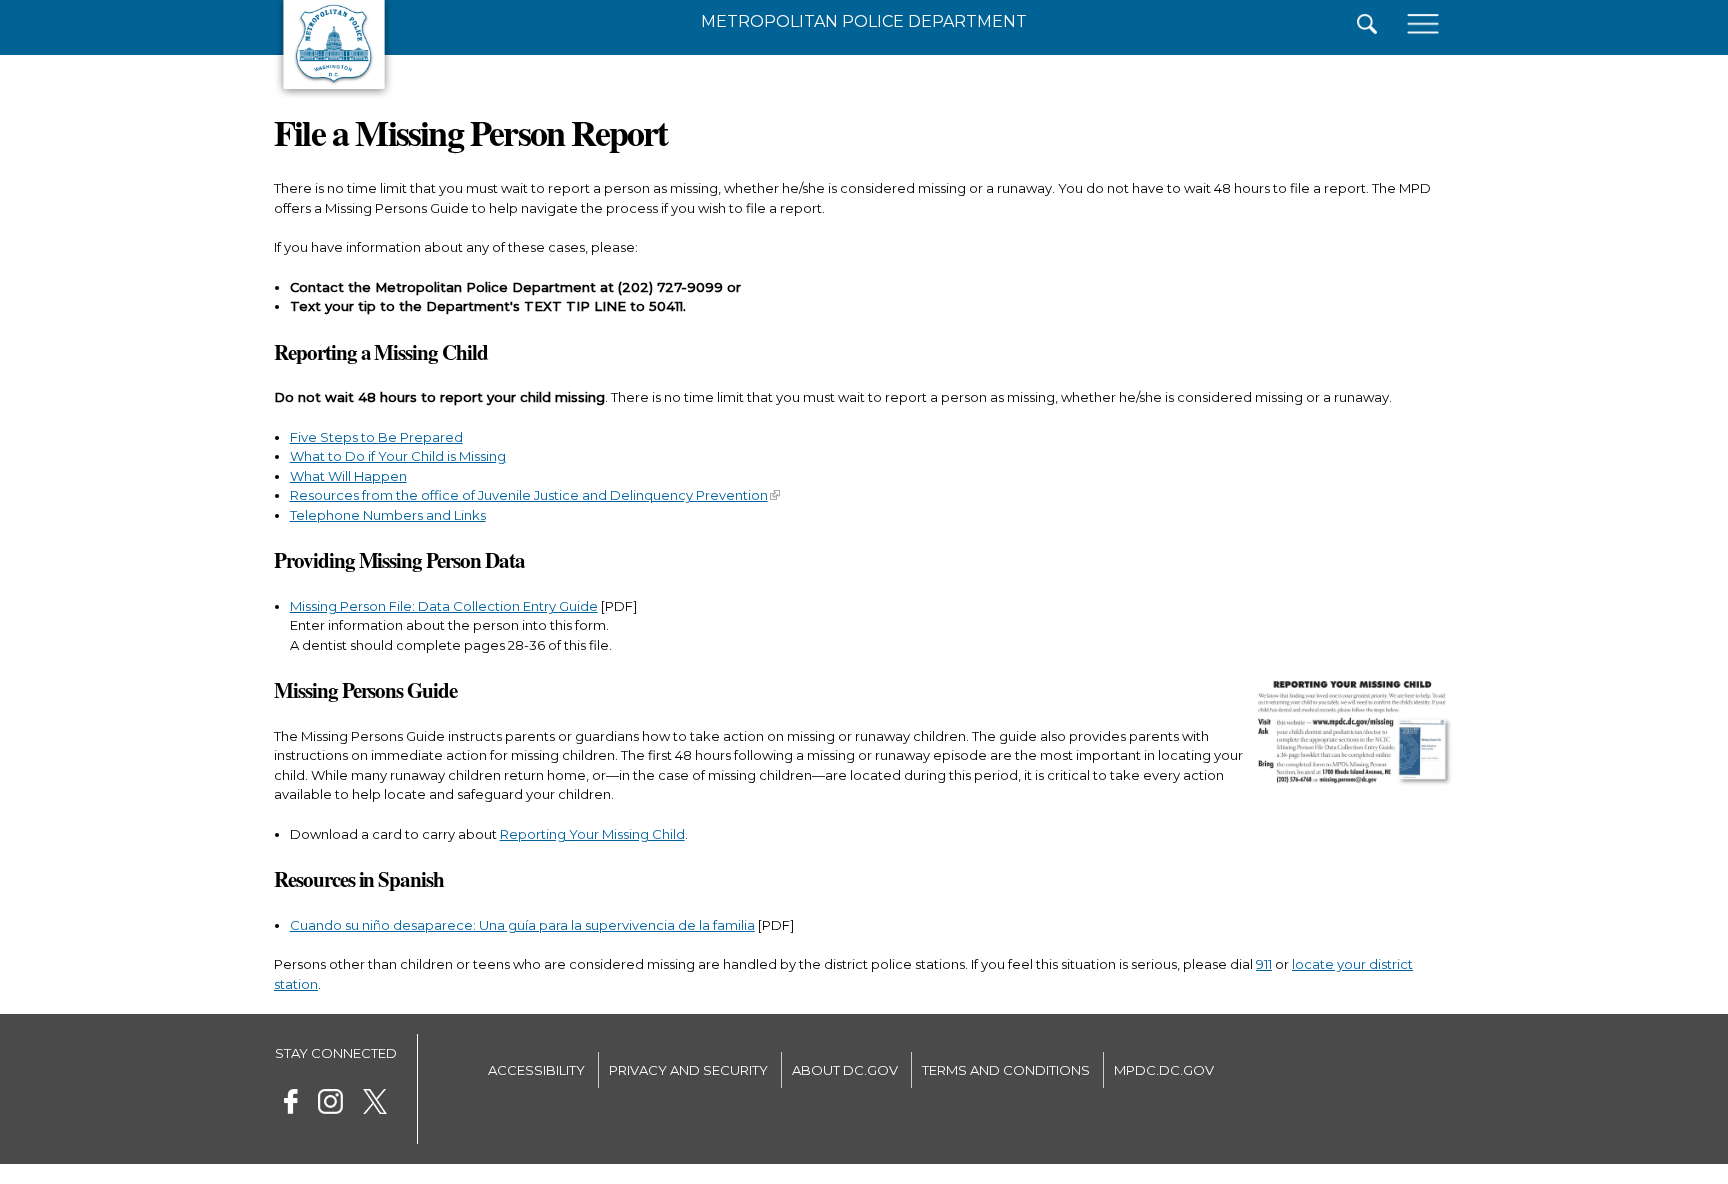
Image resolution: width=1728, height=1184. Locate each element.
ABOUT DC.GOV (845, 1070)
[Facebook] (291, 1104)
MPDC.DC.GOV (1164, 1070)
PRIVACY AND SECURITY (688, 1070)
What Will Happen (348, 476)
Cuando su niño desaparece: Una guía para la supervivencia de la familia (522, 925)
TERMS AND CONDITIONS (1006, 1070)
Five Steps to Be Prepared (376, 437)
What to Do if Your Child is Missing (398, 456)
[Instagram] (330, 1104)
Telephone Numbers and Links (388, 515)
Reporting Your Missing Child (592, 834)
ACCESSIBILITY (536, 1070)
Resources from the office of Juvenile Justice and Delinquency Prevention (529, 495)
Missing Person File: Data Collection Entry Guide (444, 606)
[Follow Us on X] (375, 1104)
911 (1264, 964)
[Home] (334, 95)
